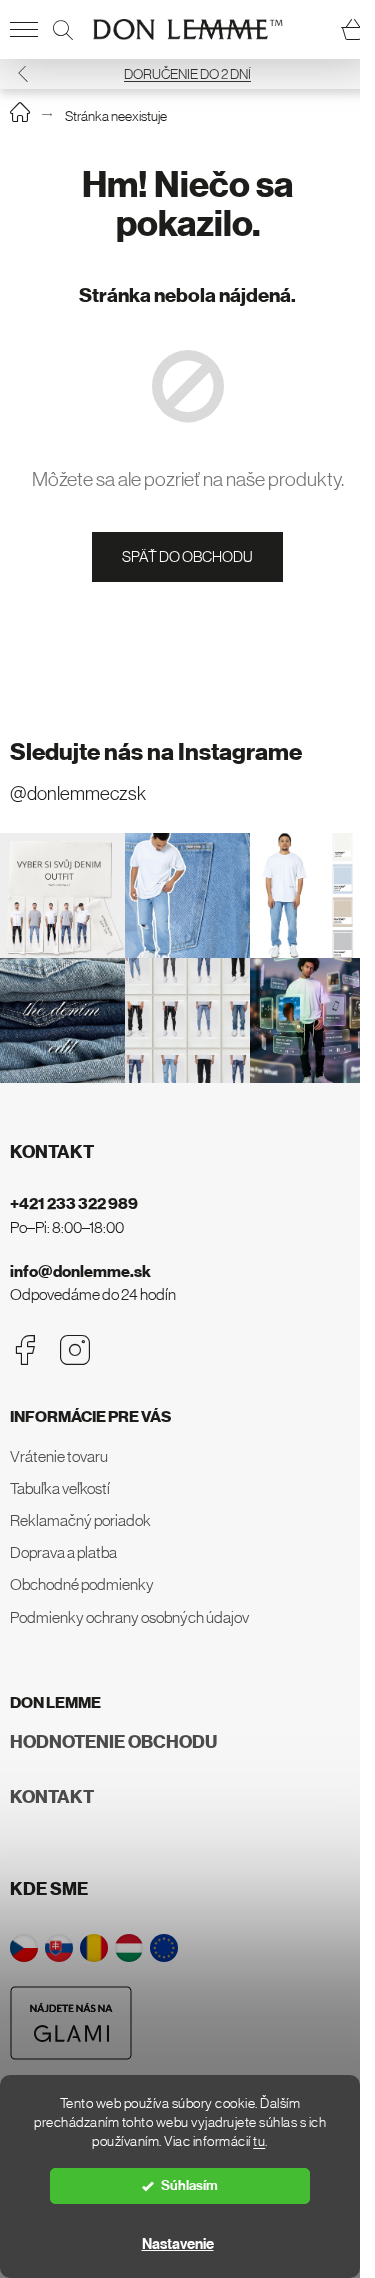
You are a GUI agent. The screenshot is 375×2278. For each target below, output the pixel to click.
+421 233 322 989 (74, 1203)
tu (259, 2141)
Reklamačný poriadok (80, 1520)
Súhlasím (189, 2185)
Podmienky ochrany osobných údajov (129, 1617)
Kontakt (52, 1797)
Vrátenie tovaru (59, 1456)
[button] (23, 73)
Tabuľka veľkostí (60, 1488)
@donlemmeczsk (78, 793)
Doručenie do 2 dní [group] (187, 74)
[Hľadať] (63, 30)
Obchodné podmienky (82, 1584)
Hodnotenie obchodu (113, 1742)
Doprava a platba (63, 1552)
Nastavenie (178, 2244)
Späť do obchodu (187, 556)
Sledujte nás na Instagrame (156, 752)
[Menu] (24, 30)
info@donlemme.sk (80, 1271)
